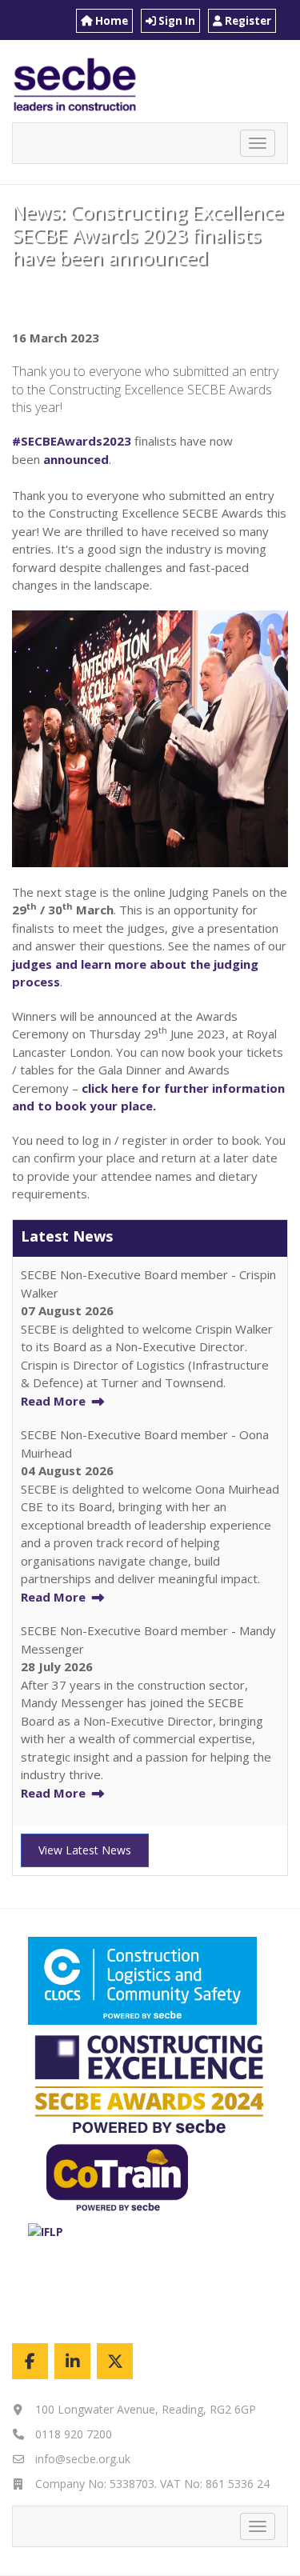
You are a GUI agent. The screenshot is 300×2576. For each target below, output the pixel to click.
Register (247, 21)
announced (74, 459)
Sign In (176, 21)
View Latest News (85, 1850)
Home (110, 21)
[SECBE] (115, 2361)
